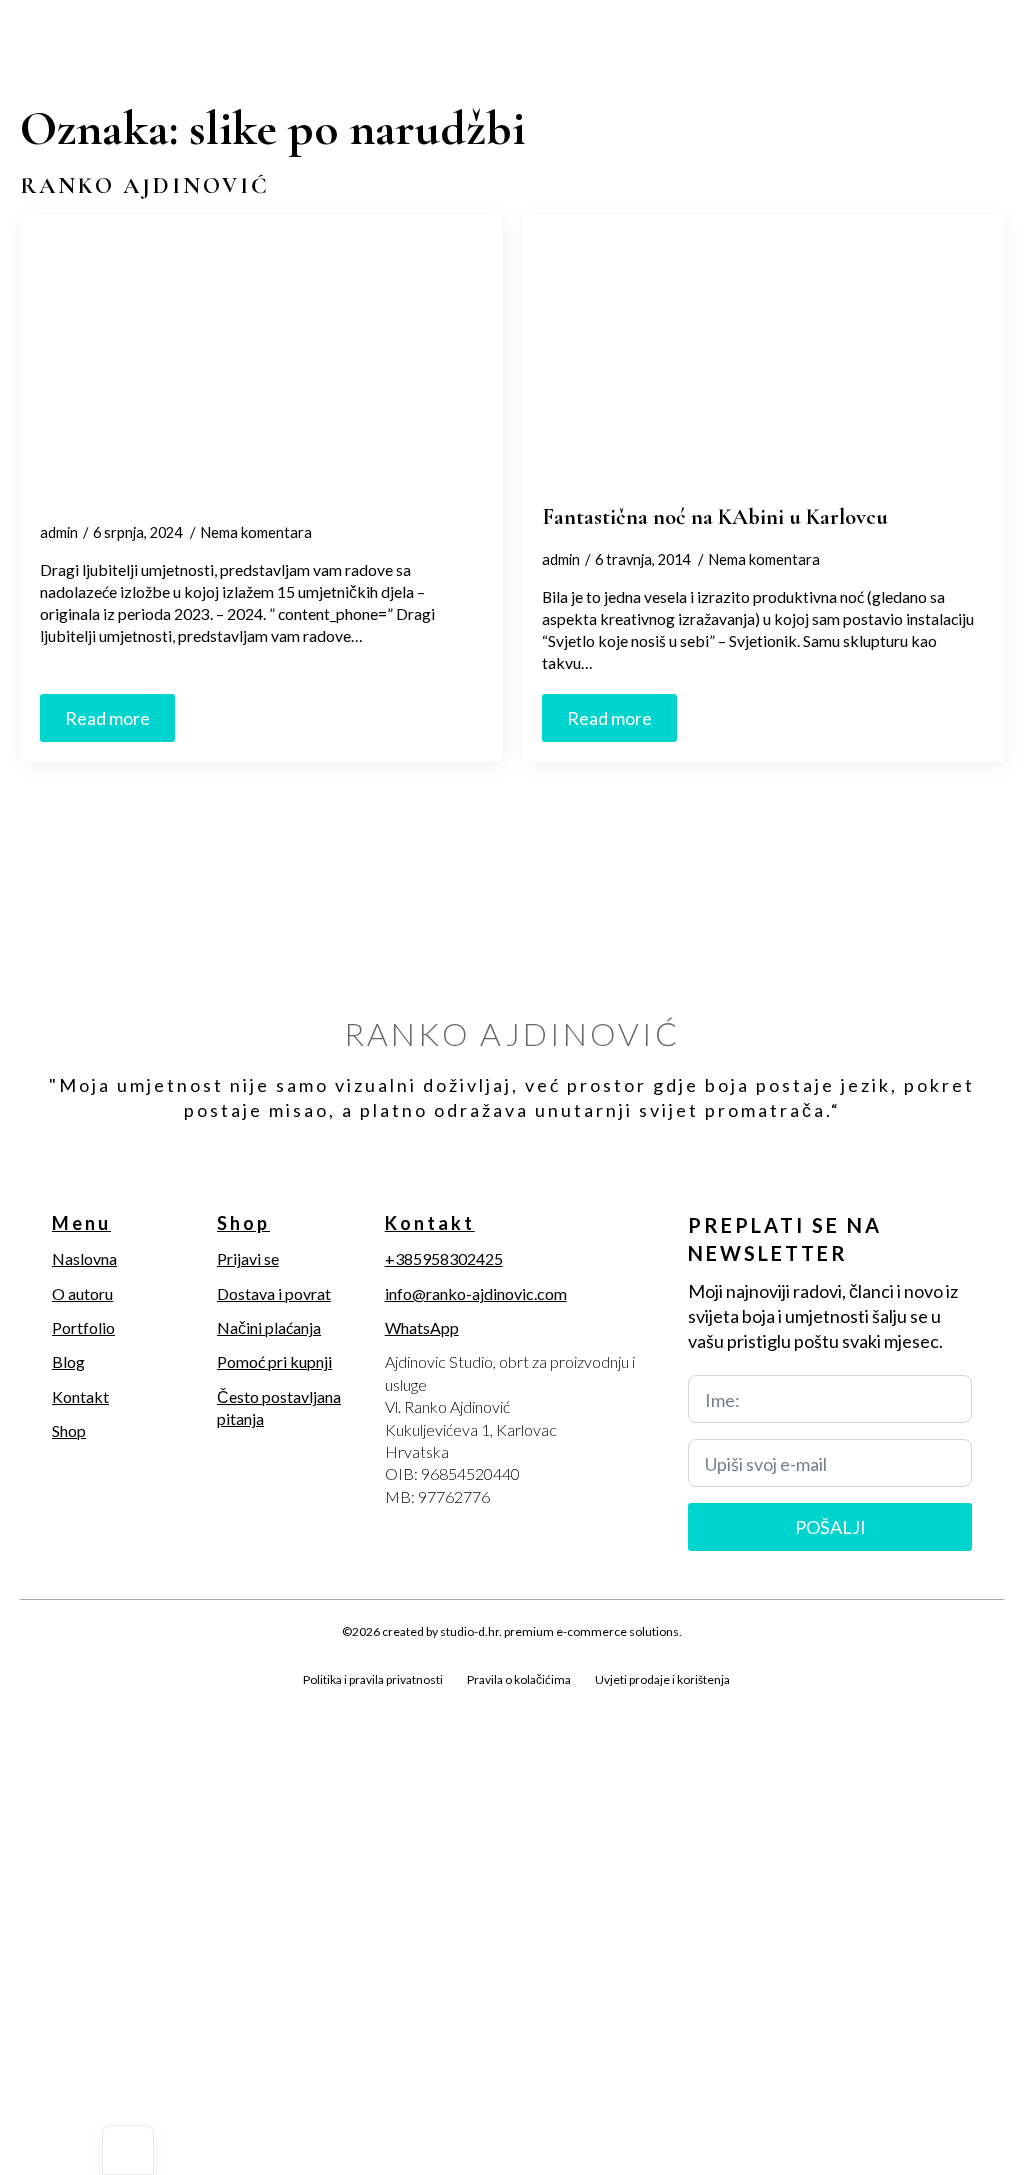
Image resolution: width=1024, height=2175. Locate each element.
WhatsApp (422, 1327)
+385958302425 (444, 1258)
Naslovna (84, 1258)
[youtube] (170, 1703)
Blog (68, 1361)
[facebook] (34, 1703)
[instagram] (102, 1703)
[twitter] (68, 1703)
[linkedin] (136, 1703)
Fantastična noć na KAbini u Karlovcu (715, 516)
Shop (69, 1430)
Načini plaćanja (269, 1327)
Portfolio (83, 1327)
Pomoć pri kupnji (274, 1361)
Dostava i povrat (274, 1293)
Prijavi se (248, 1258)
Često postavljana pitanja (279, 1407)
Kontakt (80, 1396)
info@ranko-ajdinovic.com (476, 1293)
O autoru (82, 1293)
